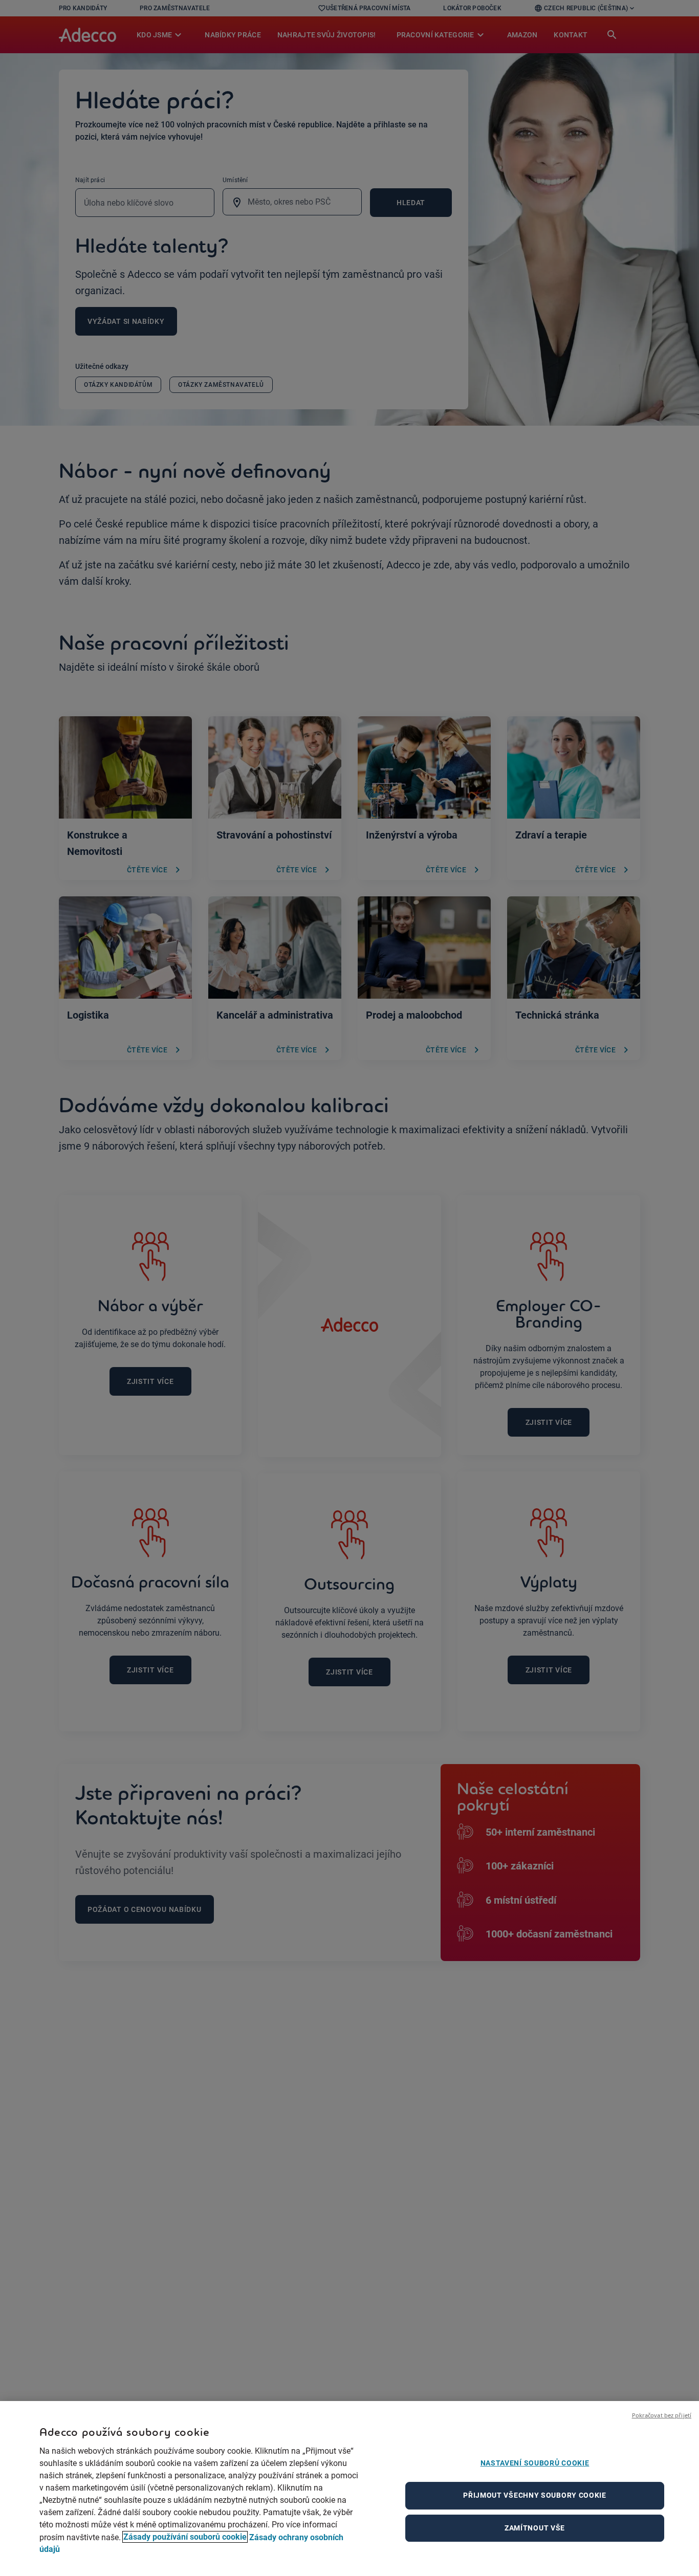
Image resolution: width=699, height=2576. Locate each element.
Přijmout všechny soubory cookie (535, 2495)
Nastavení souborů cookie (535, 2463)
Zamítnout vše (535, 2528)
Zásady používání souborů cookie (185, 2537)
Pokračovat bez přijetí (662, 2415)
